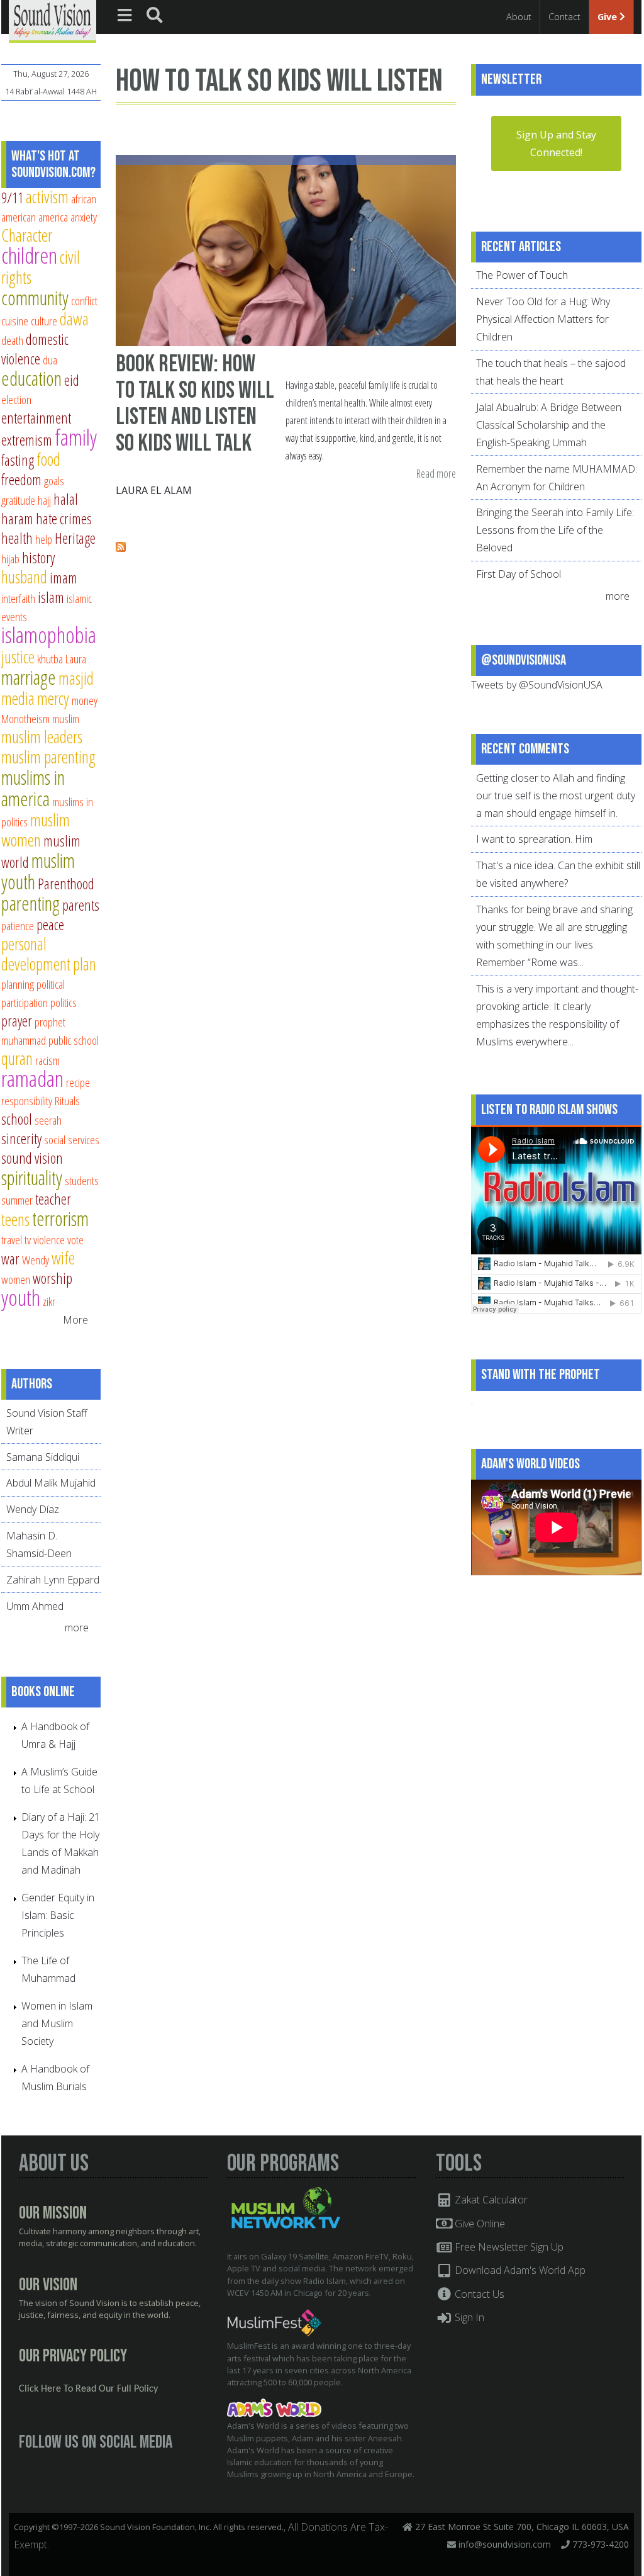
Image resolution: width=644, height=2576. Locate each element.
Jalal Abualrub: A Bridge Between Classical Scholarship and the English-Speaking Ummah (549, 425)
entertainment (36, 418)
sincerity (21, 1139)
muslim (66, 718)
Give (608, 17)
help (44, 539)
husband (24, 577)
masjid (76, 678)
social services (72, 1139)
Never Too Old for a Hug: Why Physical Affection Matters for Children (543, 319)
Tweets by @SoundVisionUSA (537, 685)
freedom (21, 480)
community (35, 298)
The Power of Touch (522, 275)
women (16, 1279)
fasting (18, 460)
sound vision (32, 1158)
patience (18, 925)
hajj (44, 500)
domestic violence (35, 349)
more (78, 1628)
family (76, 437)
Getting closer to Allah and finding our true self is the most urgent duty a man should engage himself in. (556, 796)
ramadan (32, 1078)
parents (81, 905)
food (48, 459)
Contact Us (478, 2294)
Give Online (479, 2224)
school (17, 1119)
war (10, 1259)
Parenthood (66, 884)
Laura (76, 659)
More (75, 1320)
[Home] (53, 20)
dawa (74, 319)
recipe (78, 1082)
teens (15, 1219)
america (53, 217)
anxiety (84, 217)
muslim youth (38, 871)
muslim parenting (48, 757)
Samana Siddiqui (43, 1457)
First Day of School (519, 574)
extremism (27, 440)
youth (21, 1297)
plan (85, 964)
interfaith (18, 598)
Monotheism (25, 718)
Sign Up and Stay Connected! (556, 143)
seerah (48, 1120)
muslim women (36, 830)
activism (47, 197)
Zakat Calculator (490, 2200)
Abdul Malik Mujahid (51, 1483)
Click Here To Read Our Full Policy (88, 2389)
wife (63, 1258)
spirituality (32, 1178)
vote (75, 1240)
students (82, 1180)
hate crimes (64, 519)
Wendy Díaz (33, 1509)
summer (17, 1200)
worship (53, 1278)
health (17, 538)
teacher (53, 1199)
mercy (53, 698)
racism (47, 1060)
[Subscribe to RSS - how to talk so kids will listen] (121, 548)
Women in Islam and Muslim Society (57, 2023)
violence (49, 1240)
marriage (29, 677)
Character (27, 235)
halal (66, 499)
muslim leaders (42, 737)
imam (64, 578)
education (31, 378)
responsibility (27, 1100)
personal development (36, 954)
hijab (10, 559)
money (85, 700)
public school (74, 1040)
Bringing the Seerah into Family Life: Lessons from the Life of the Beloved (555, 530)
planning (18, 984)
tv (28, 1240)
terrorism (60, 1218)
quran (17, 1058)
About (519, 17)
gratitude (18, 500)
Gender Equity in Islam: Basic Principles (58, 1915)
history (38, 558)
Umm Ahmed (35, 1606)
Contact (564, 17)
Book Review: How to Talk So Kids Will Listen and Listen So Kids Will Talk (195, 403)
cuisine (15, 321)
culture (44, 321)
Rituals (67, 1100)
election (16, 399)
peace (50, 925)
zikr (49, 1301)
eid (72, 380)
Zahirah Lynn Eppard (53, 1580)
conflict (84, 301)
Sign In (468, 2317)
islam (51, 597)
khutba (50, 659)
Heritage (75, 538)
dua (50, 360)
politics (64, 1002)
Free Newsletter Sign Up (508, 2247)
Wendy (36, 1260)
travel (12, 1240)
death (12, 340)
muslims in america (33, 788)
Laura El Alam (154, 490)
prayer (17, 1021)
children (29, 255)
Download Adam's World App (519, 2270)
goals (54, 481)
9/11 (12, 198)
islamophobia (49, 635)
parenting (31, 903)
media (18, 698)
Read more (436, 474)
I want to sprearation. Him (534, 839)
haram (17, 519)
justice (18, 657)
